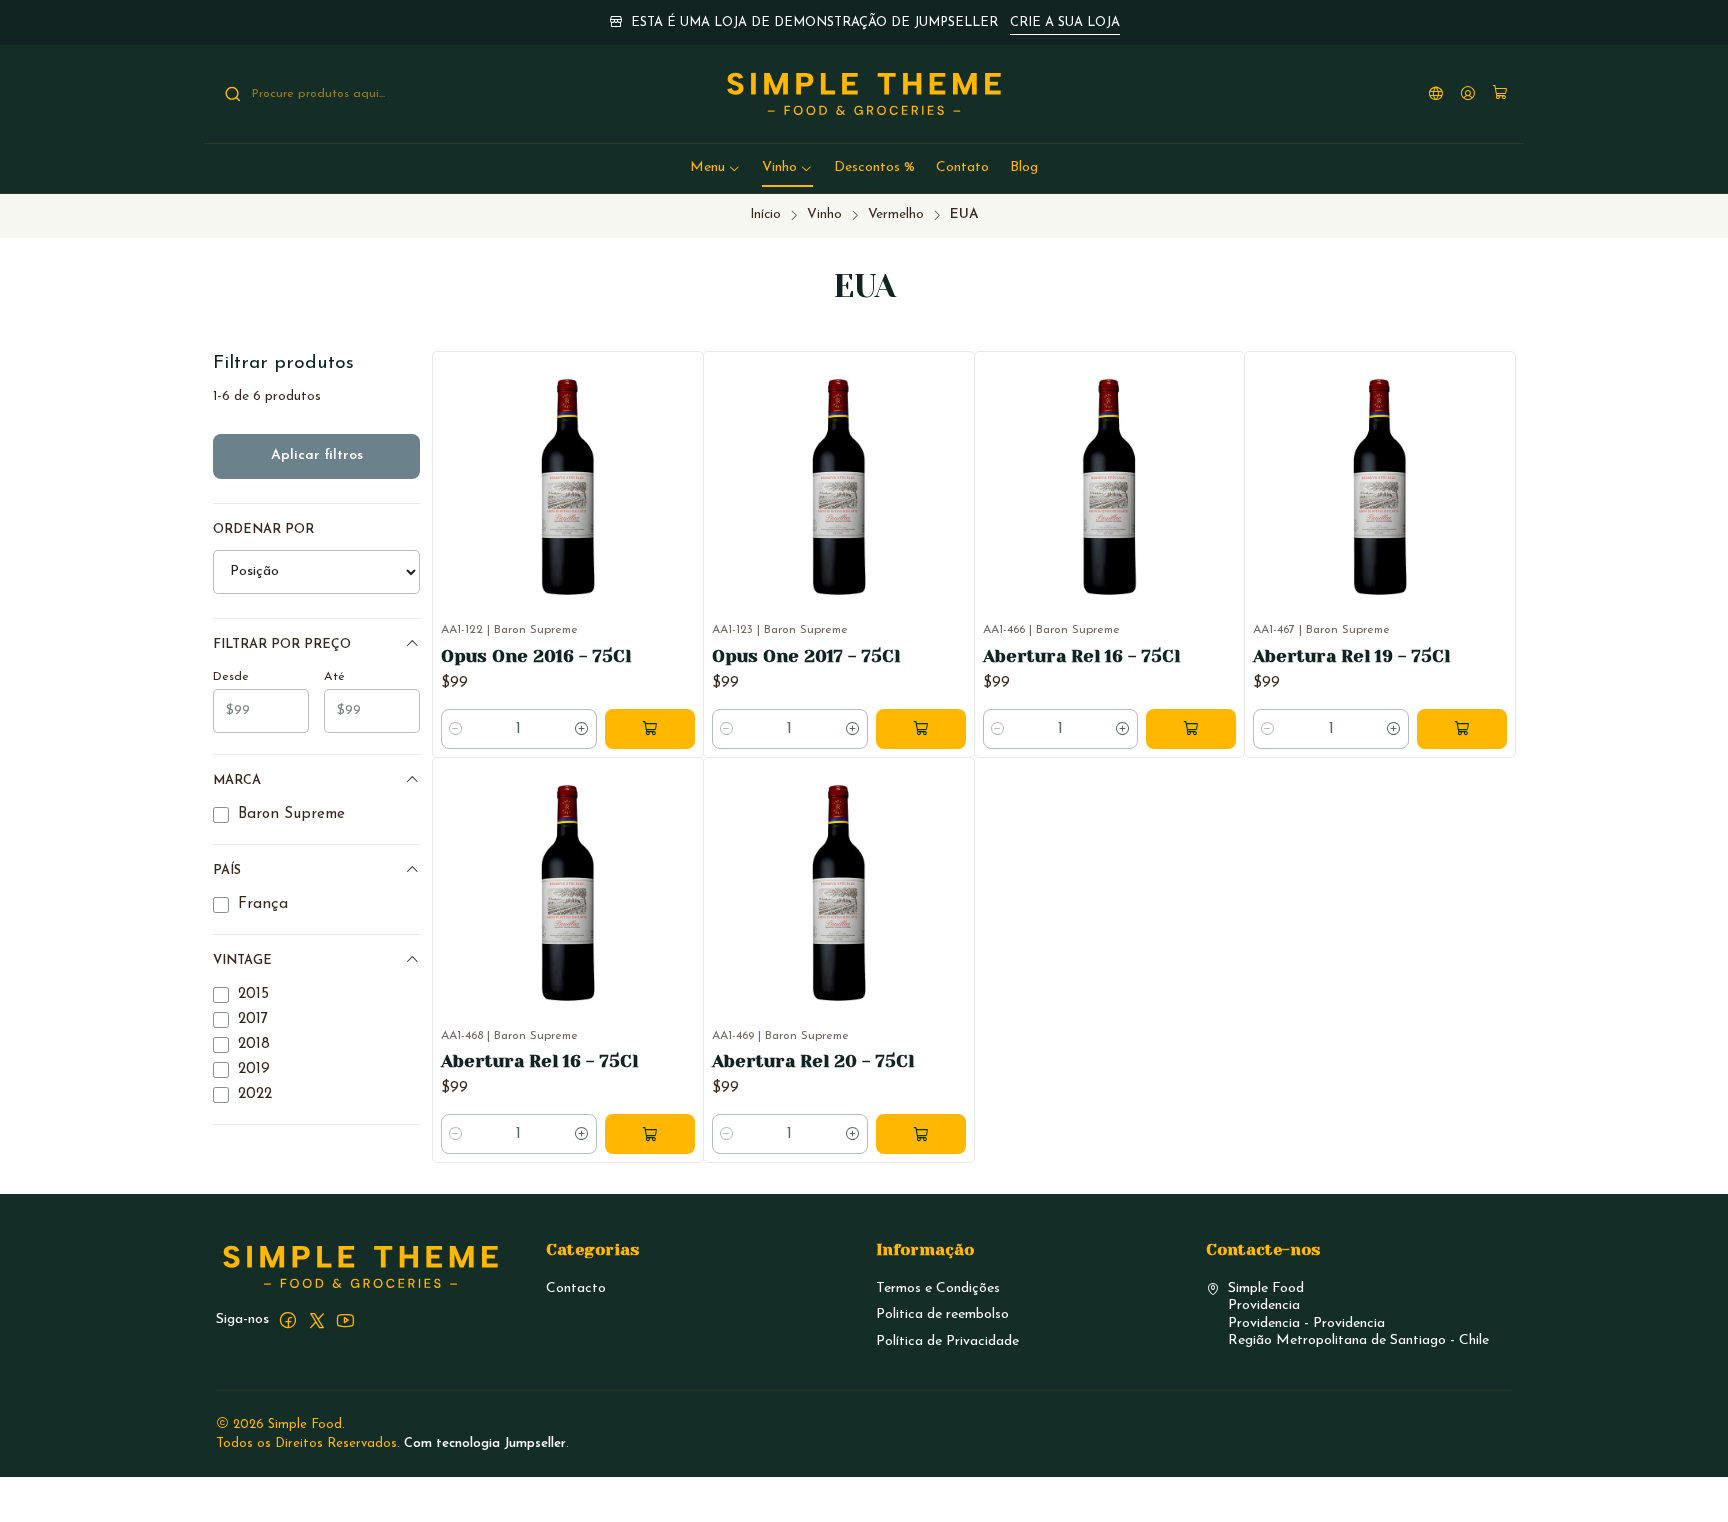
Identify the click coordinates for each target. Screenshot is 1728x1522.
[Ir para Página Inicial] (864, 94)
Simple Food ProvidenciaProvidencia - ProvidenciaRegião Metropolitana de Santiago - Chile (1358, 1315)
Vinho (824, 214)
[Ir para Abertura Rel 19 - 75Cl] (1380, 487)
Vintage (242, 960)
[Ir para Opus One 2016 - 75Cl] (568, 487)
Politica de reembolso (942, 1314)
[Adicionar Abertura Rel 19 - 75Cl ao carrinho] (1462, 729)
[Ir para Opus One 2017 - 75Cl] (839, 487)
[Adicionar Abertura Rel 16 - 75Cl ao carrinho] (1191, 729)
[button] (715, 168)
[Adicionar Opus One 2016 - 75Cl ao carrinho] (650, 729)
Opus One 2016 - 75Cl (536, 656)
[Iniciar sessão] (1468, 94)
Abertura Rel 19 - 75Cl (1351, 656)
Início (765, 214)
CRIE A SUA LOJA (1065, 22)
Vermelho (896, 214)
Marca (237, 780)
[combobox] (326, 94)
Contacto (576, 1288)
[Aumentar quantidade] (582, 729)
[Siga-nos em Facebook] (288, 1320)
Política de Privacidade (947, 1341)
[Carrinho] (1500, 94)
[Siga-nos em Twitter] (317, 1320)
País (227, 870)
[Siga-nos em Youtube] (345, 1320)
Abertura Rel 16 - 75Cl (1081, 656)
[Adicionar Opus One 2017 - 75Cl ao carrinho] (921, 729)
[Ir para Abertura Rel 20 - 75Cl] (839, 893)
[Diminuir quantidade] (456, 729)
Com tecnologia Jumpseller (485, 1443)
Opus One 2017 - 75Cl (806, 656)
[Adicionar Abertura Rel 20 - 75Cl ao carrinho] (921, 1134)
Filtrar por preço (282, 644)
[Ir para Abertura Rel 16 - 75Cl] (1110, 487)
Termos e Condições (938, 1288)
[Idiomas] (1436, 94)
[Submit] (233, 94)
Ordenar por (263, 529)
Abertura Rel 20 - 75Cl (813, 1061)
